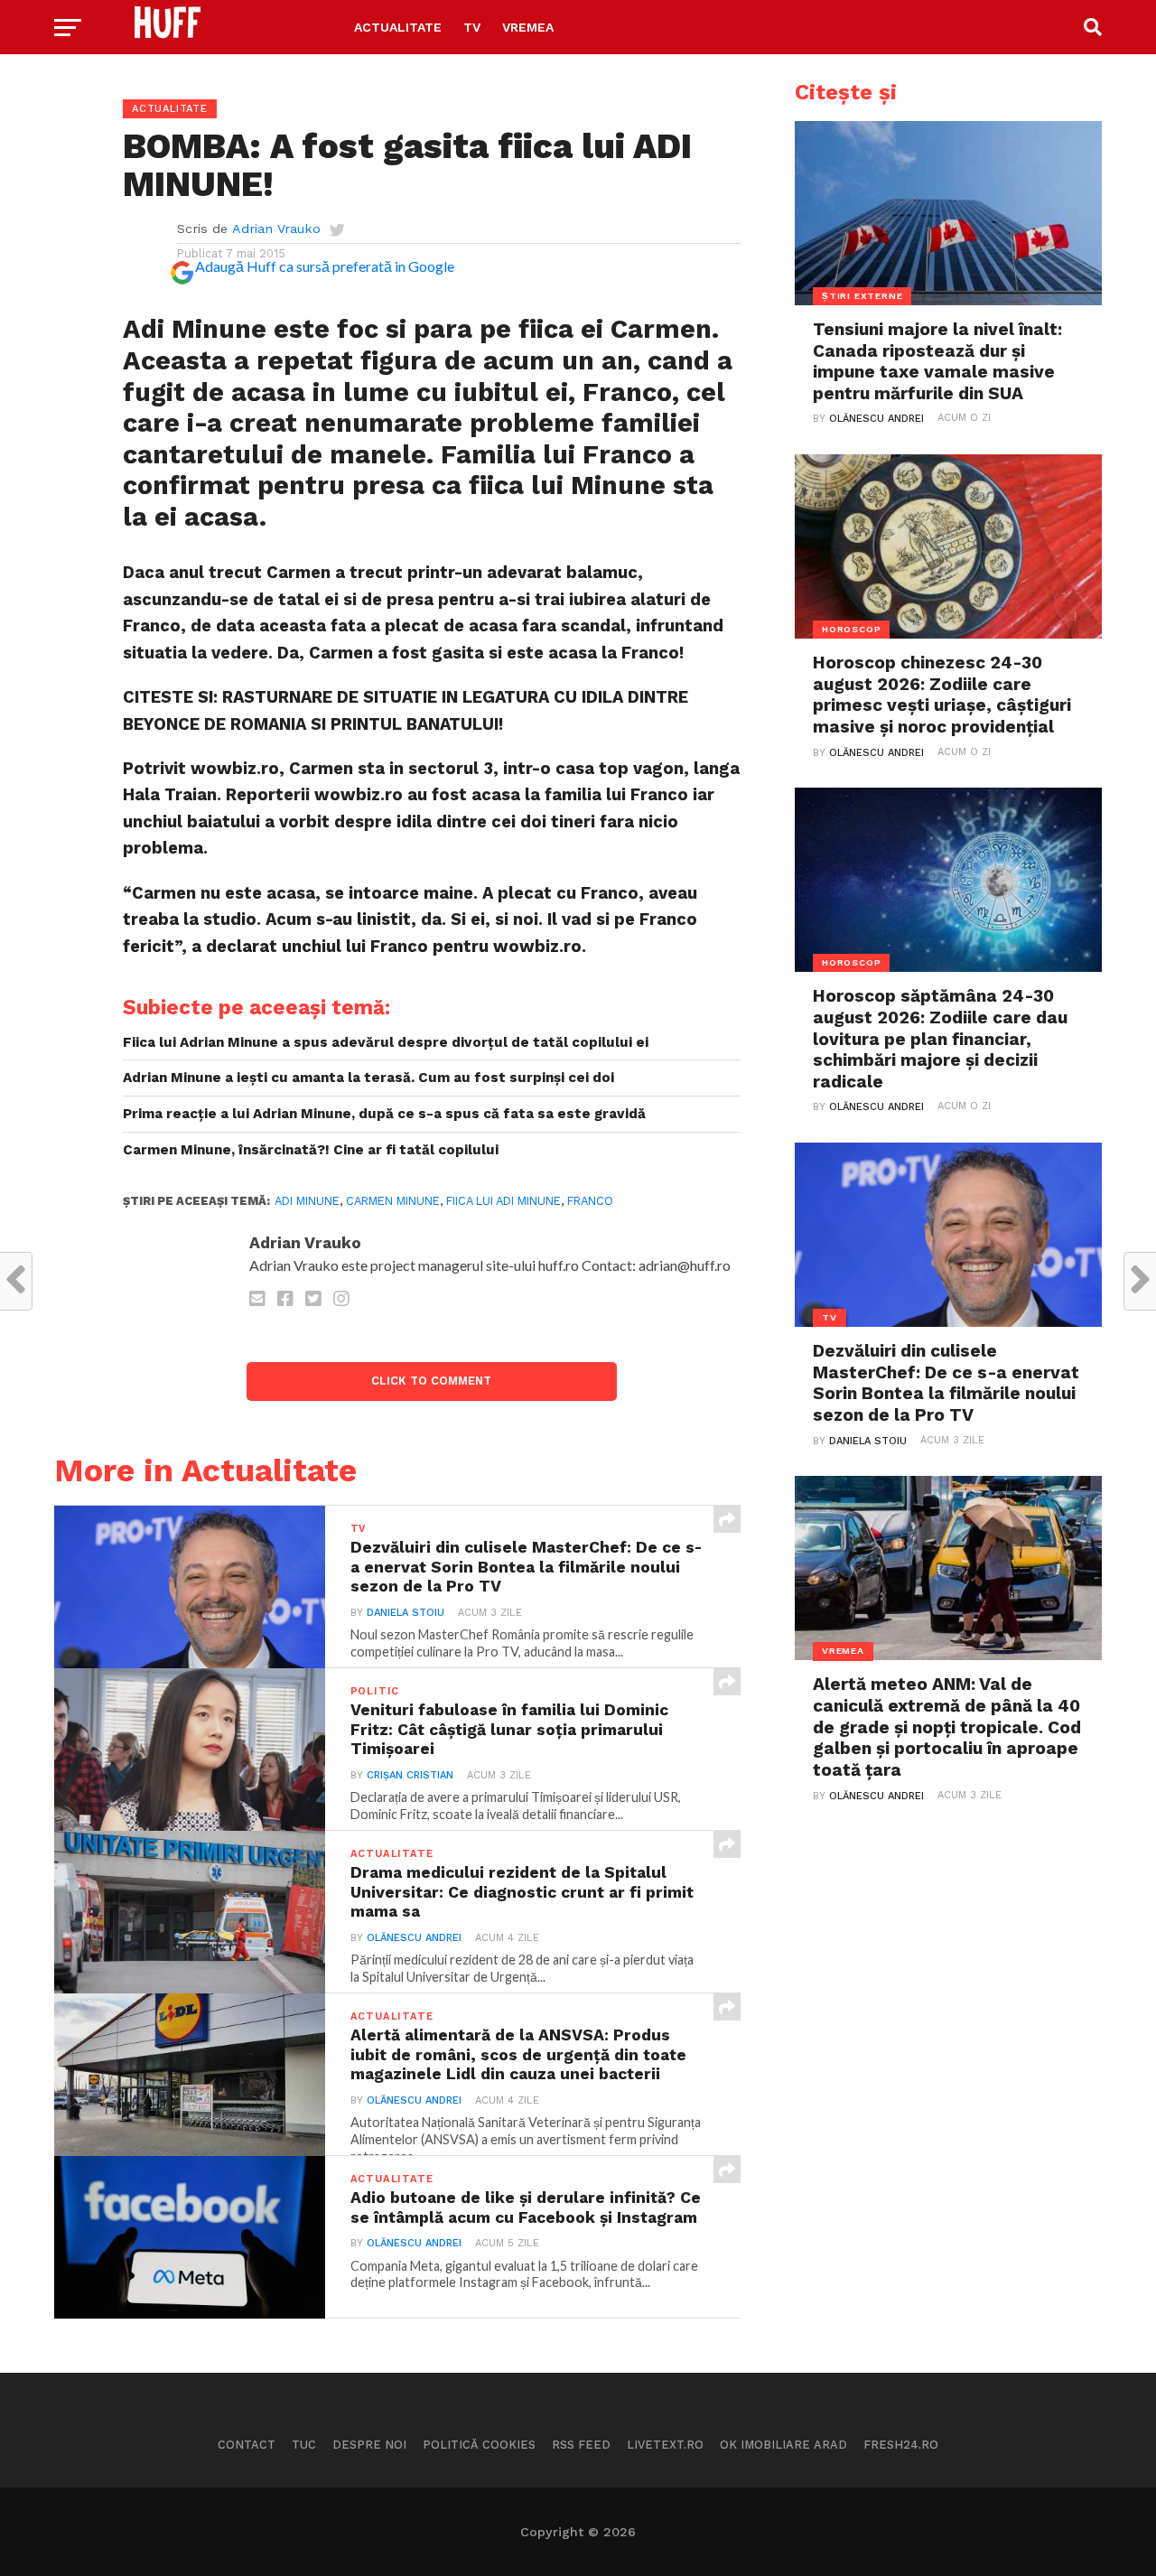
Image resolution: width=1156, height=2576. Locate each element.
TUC (304, 2445)
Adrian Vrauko (276, 229)
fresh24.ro (901, 2445)
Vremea (528, 27)
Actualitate (398, 27)
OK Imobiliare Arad (783, 2445)
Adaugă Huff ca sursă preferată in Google (325, 266)
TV (472, 27)
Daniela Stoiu (406, 1613)
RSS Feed (581, 2445)
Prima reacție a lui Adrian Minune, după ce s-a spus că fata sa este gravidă (384, 1114)
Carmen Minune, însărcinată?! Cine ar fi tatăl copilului (311, 1150)
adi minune (307, 1201)
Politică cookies (479, 2445)
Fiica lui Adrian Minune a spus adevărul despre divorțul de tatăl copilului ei (386, 1042)
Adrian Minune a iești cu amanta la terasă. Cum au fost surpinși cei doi (368, 1078)
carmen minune (393, 1201)
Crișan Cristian (410, 1775)
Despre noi (369, 2445)
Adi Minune (195, 329)
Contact (247, 2445)
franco (590, 1201)
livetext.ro (665, 2445)
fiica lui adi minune (503, 1201)
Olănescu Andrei (414, 1938)
